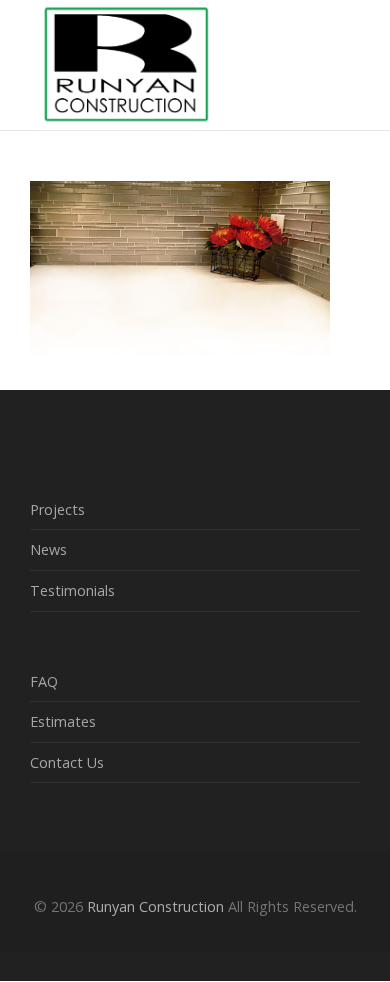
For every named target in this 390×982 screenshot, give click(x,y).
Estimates (63, 721)
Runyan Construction (155, 906)
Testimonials (72, 590)
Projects (57, 509)
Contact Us (67, 762)
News (48, 549)
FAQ (44, 681)
